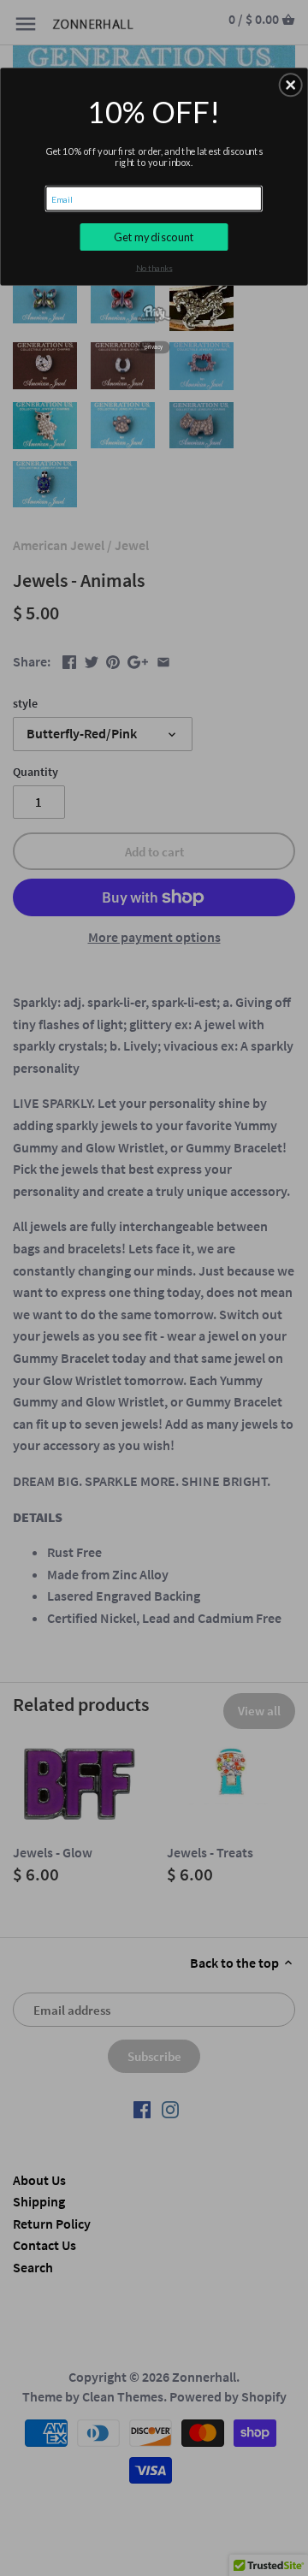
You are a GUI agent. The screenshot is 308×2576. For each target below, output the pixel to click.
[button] (291, 86)
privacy (154, 347)
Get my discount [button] (154, 237)
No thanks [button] (154, 268)
